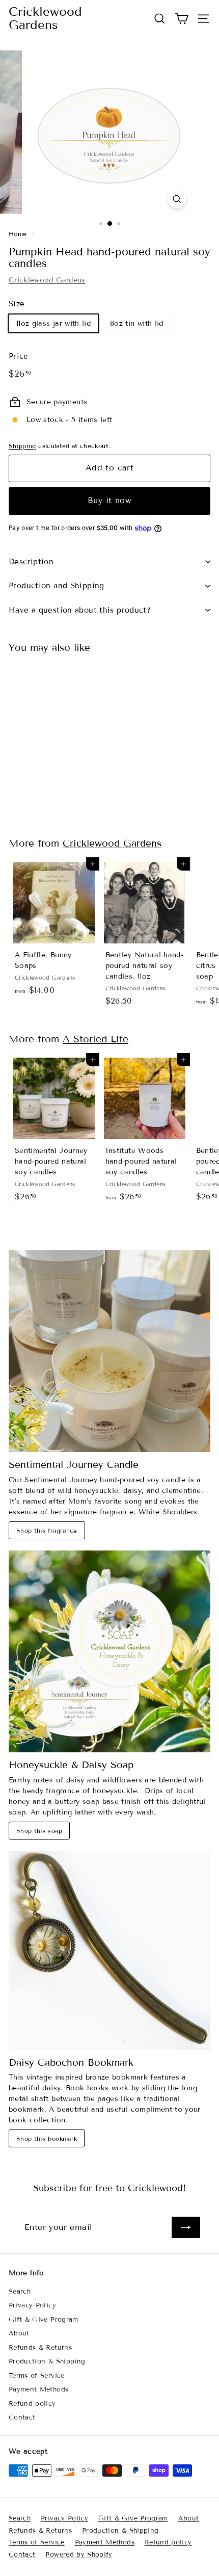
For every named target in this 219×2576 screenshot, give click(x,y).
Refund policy (32, 2404)
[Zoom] (176, 199)
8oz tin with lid (137, 323)
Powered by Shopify (79, 2555)
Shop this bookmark (47, 2138)
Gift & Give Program (44, 2320)
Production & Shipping (47, 2361)
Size (17, 304)
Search (20, 2292)
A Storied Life (95, 1039)
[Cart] (182, 19)
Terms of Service (37, 2376)
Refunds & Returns (40, 2348)
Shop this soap (39, 1831)
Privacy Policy (32, 2305)
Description (31, 562)
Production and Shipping (57, 586)
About (19, 2333)
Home (18, 234)
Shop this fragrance (47, 1530)
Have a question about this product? (80, 610)
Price (19, 356)
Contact (22, 2417)
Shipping (22, 446)
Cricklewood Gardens (45, 19)
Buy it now (109, 500)
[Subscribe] (186, 2227)
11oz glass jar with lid (53, 323)
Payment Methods (38, 2389)
